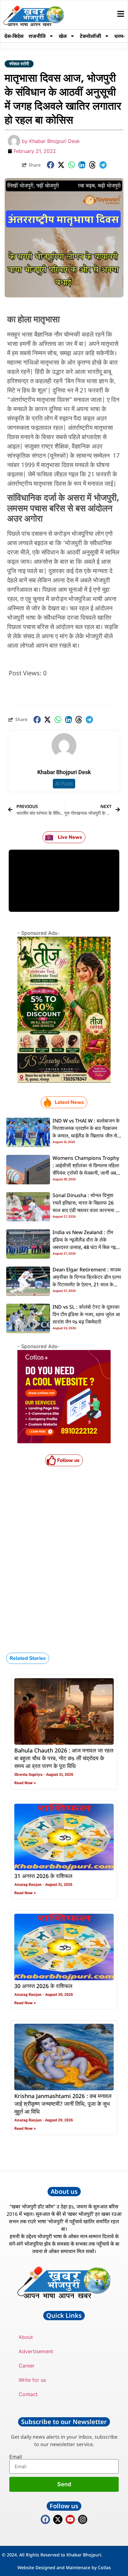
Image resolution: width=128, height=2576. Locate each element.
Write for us (32, 2380)
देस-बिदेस (14, 36)
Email (16, 2457)
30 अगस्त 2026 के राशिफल (43, 1986)
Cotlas (104, 2567)
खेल (63, 36)
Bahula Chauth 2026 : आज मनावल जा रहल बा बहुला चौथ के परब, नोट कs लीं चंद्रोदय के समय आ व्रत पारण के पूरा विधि (64, 1759)
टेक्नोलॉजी (91, 36)
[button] (51, 165)
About (26, 2337)
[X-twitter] (58, 2519)
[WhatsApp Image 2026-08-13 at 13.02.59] (64, 1081)
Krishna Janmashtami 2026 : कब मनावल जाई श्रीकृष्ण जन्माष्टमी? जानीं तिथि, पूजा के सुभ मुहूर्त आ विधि (63, 2104)
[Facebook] (45, 2519)
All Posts (64, 784)
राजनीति (37, 36)
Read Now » (25, 1783)
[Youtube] (70, 2519)
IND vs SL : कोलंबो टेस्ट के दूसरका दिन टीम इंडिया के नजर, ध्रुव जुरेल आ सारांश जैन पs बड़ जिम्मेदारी (86, 1315)
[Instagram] (83, 2519)
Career (27, 2366)
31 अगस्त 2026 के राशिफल (43, 1876)
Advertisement (36, 2351)
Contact (28, 2394)
